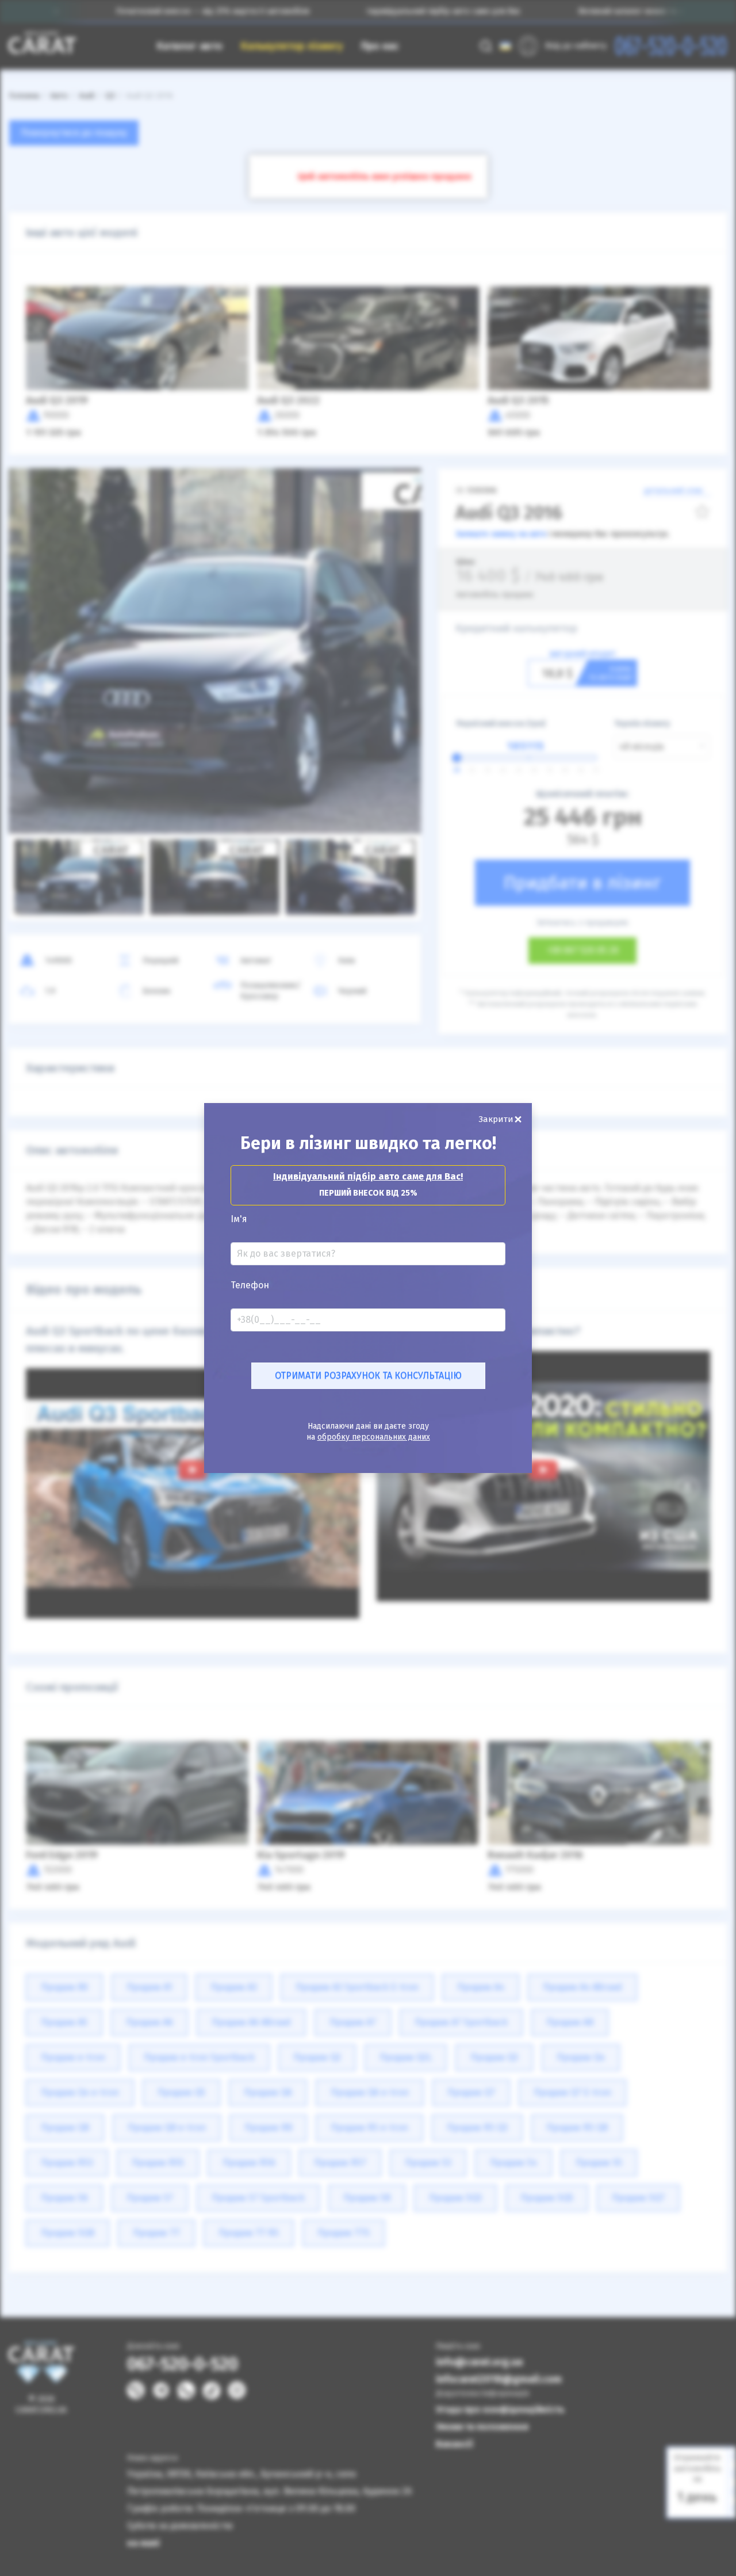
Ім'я (239, 1219)
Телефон (250, 1285)
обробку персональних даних (374, 1437)
